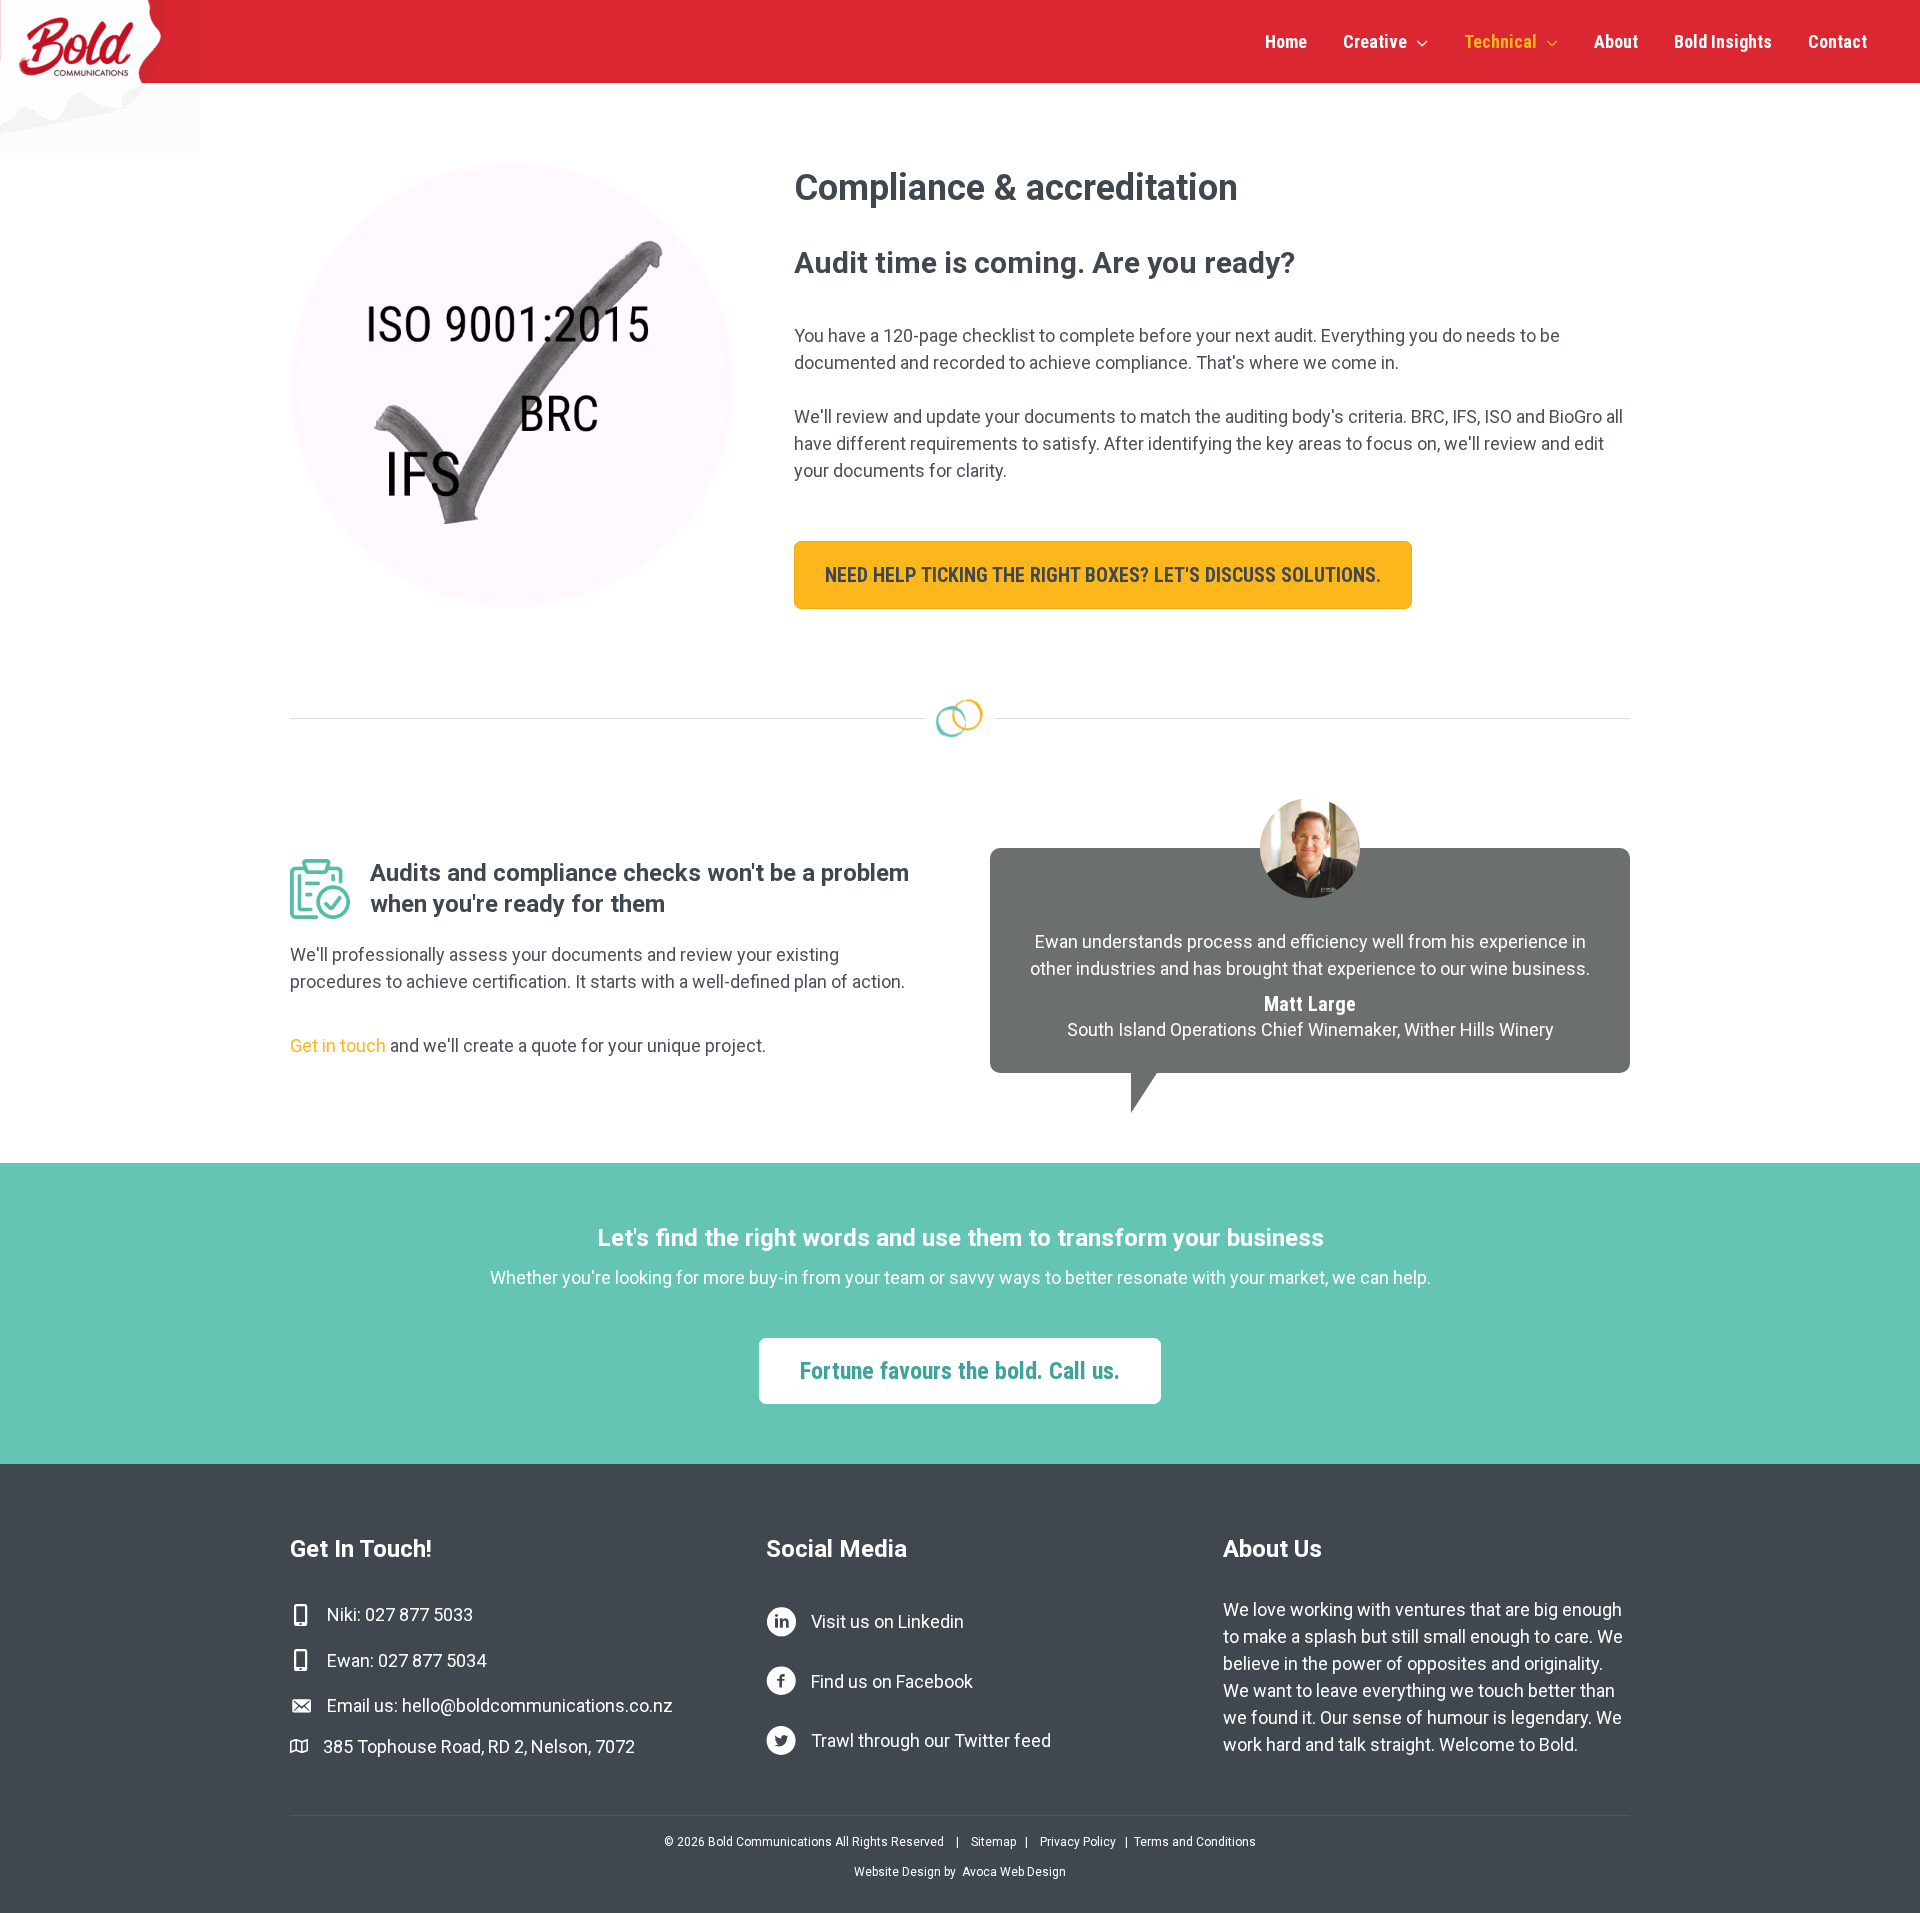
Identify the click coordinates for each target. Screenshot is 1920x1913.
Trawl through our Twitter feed (931, 1740)
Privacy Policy (1078, 1842)
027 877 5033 (419, 1614)
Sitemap (992, 1842)
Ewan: (352, 1660)
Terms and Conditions (1195, 1842)
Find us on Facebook (892, 1681)
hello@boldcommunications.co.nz (537, 1705)
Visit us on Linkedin (887, 1621)
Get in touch (338, 1045)
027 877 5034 (432, 1660)
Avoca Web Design (1014, 1872)
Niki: (346, 1614)
